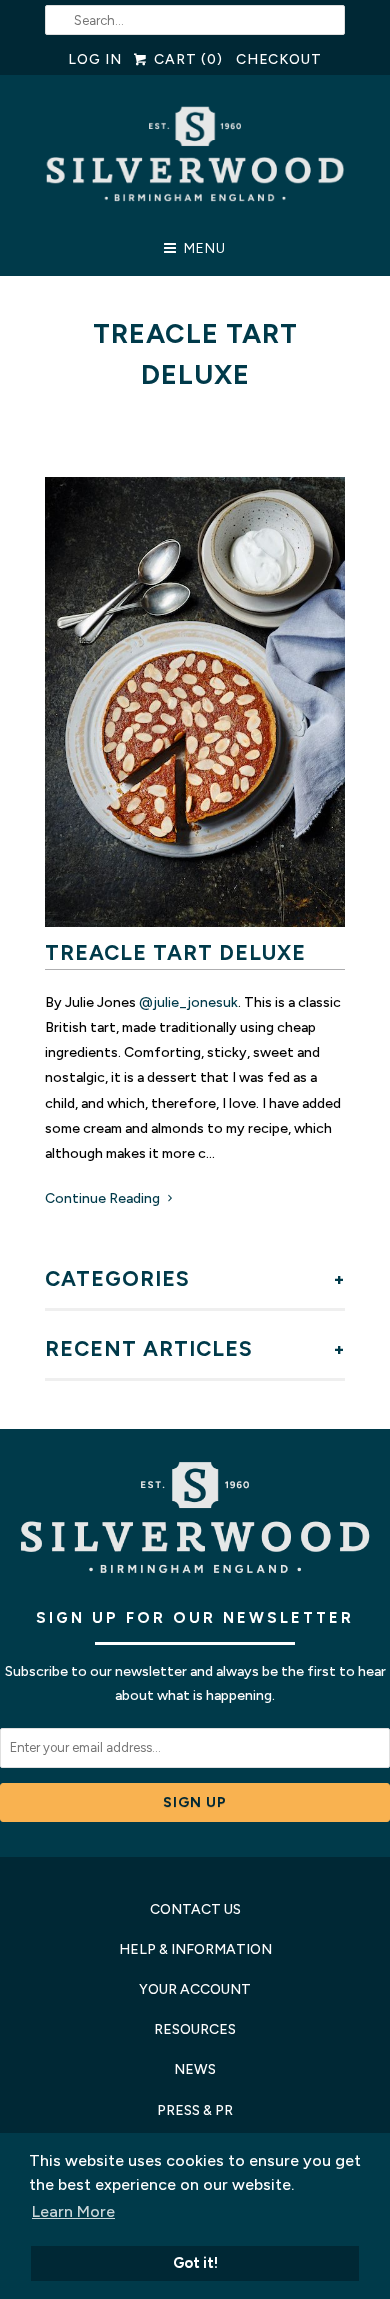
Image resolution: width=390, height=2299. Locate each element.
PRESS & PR (195, 2110)
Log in (95, 59)
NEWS (195, 2069)
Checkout (279, 59)
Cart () (186, 59)
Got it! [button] (195, 2263)
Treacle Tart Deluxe (175, 952)
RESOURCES (195, 2029)
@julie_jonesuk (187, 1002)
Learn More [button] (73, 2211)
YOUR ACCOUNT (195, 1989)
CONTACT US (195, 1909)
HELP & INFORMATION (195, 1949)
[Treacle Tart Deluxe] (195, 702)
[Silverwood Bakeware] (195, 159)
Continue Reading (104, 1198)
